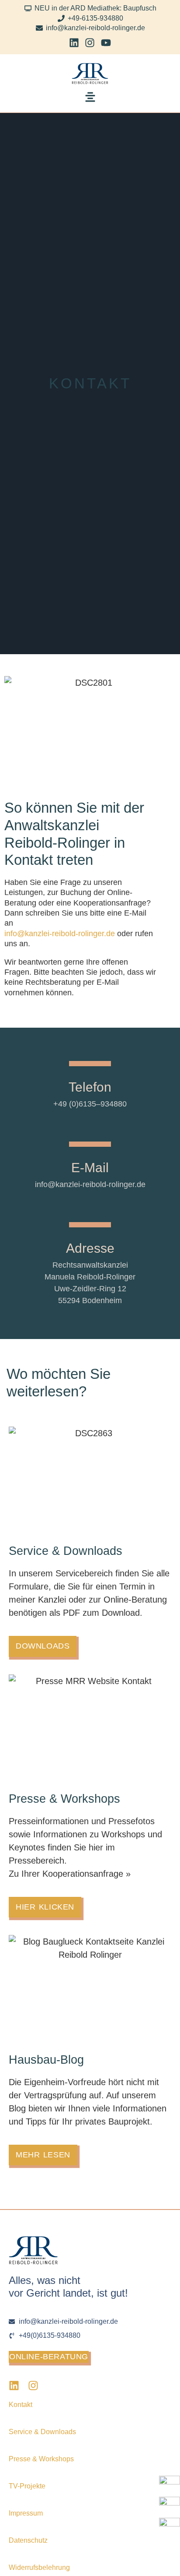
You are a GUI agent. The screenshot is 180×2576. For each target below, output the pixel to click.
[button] (90, 99)
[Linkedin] (74, 43)
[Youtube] (106, 43)
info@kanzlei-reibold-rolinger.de (60, 934)
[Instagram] (90, 43)
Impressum (26, 2513)
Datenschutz (28, 2540)
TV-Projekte (27, 2486)
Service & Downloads (42, 2432)
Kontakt (21, 2405)
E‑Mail (90, 1168)
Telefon (90, 1087)
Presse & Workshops (41, 2459)
